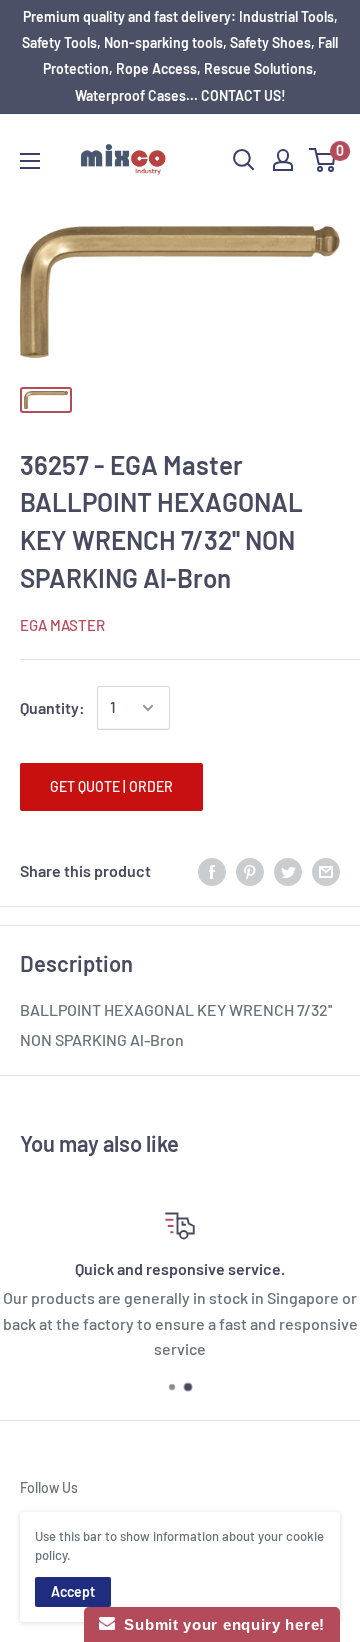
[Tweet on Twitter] (288, 871)
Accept (73, 1591)
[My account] (283, 160)
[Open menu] (30, 161)
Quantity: (52, 707)
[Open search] (244, 160)
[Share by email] (326, 871)
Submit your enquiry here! (220, 1624)
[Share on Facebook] (212, 871)
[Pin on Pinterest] (250, 871)
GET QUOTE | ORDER (111, 786)
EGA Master (62, 625)
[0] (323, 160)
